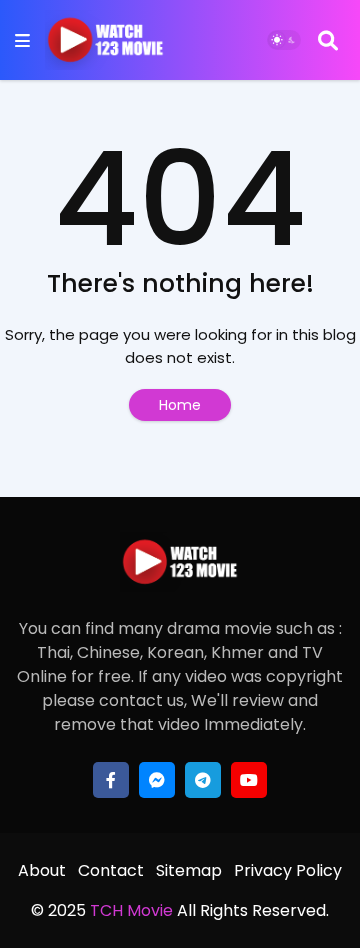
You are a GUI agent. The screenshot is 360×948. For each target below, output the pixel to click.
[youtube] (249, 780)
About (42, 870)
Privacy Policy (288, 870)
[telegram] (203, 780)
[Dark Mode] (284, 40)
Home (180, 405)
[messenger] (157, 780)
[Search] (328, 40)
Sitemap (189, 870)
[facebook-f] (111, 780)
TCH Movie (131, 910)
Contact (111, 870)
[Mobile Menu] (22, 40)
